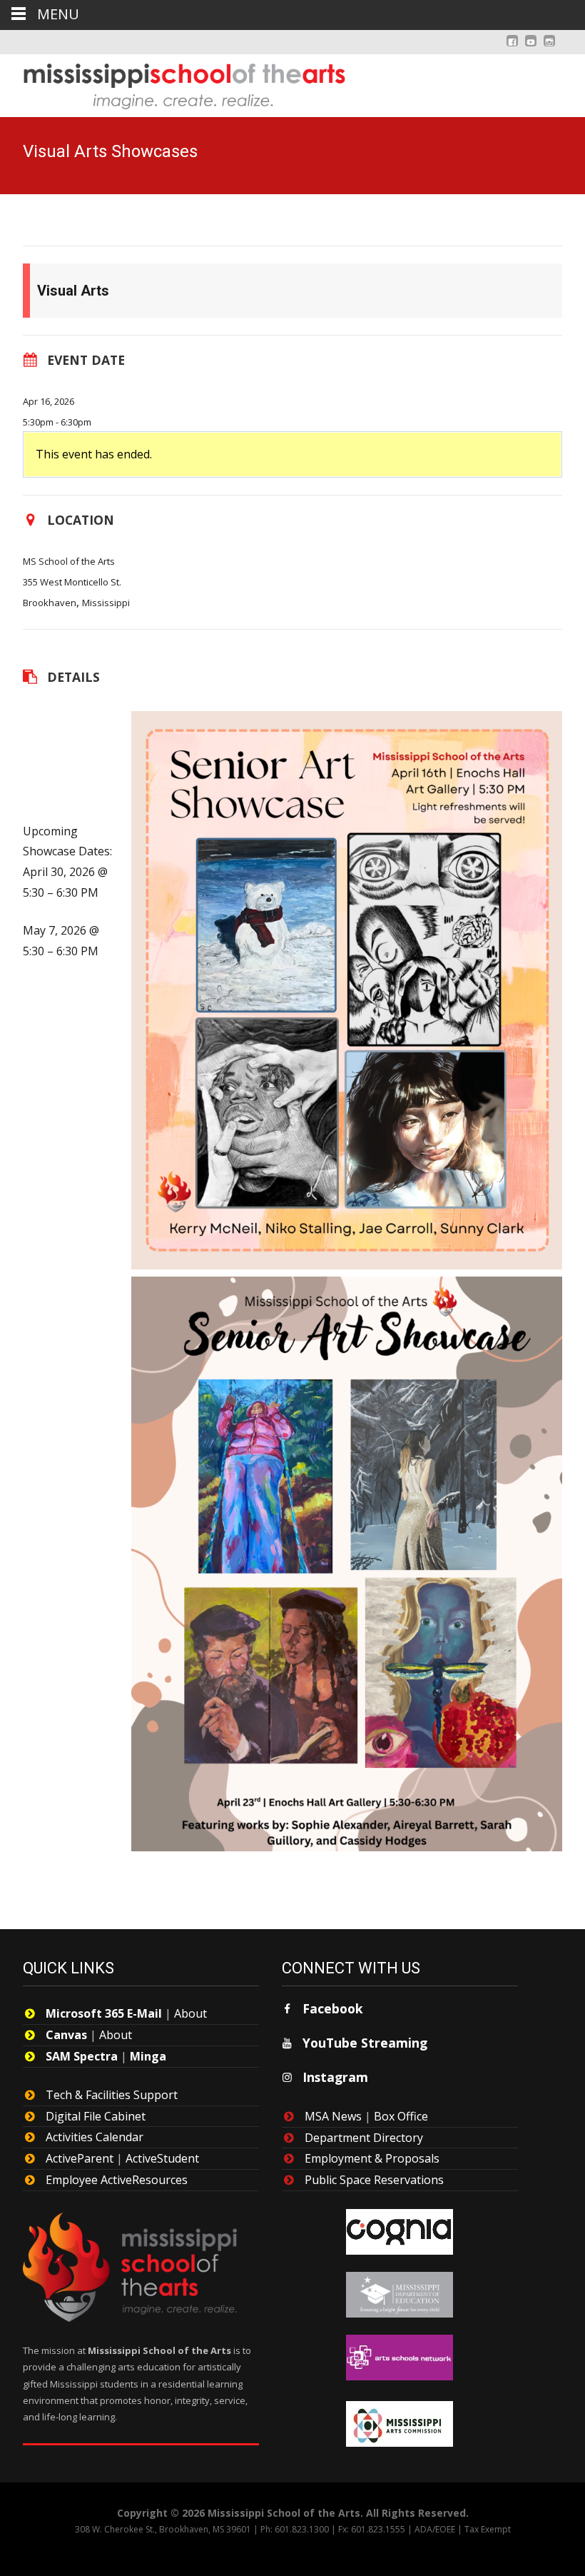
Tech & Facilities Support (112, 2095)
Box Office (401, 2116)
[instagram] (549, 48)
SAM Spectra (82, 2056)
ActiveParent (80, 2158)
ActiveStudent (162, 2158)
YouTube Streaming (365, 2043)
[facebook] (512, 48)
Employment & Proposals (372, 2158)
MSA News (333, 2116)
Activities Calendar (95, 2137)
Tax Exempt (488, 2529)
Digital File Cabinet (96, 2116)
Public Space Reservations (374, 2180)
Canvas (66, 2035)
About (190, 2013)
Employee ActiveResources (117, 2180)
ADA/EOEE (435, 2529)
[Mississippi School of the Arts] (174, 83)
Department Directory (364, 2138)
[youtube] (531, 48)
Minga (148, 2056)
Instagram (335, 2077)
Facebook (333, 2008)
